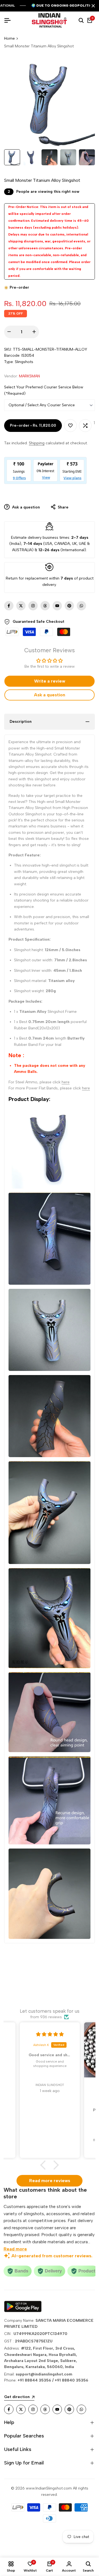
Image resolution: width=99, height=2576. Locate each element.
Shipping (37, 443)
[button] (45, 2165)
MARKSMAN (29, 376)
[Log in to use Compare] (85, 426)
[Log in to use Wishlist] (70, 426)
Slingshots (24, 362)
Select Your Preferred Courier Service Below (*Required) (44, 390)
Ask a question (25, 507)
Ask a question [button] (50, 695)
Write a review (50, 681)
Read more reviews (50, 2181)
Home (9, 38)
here (66, 1082)
